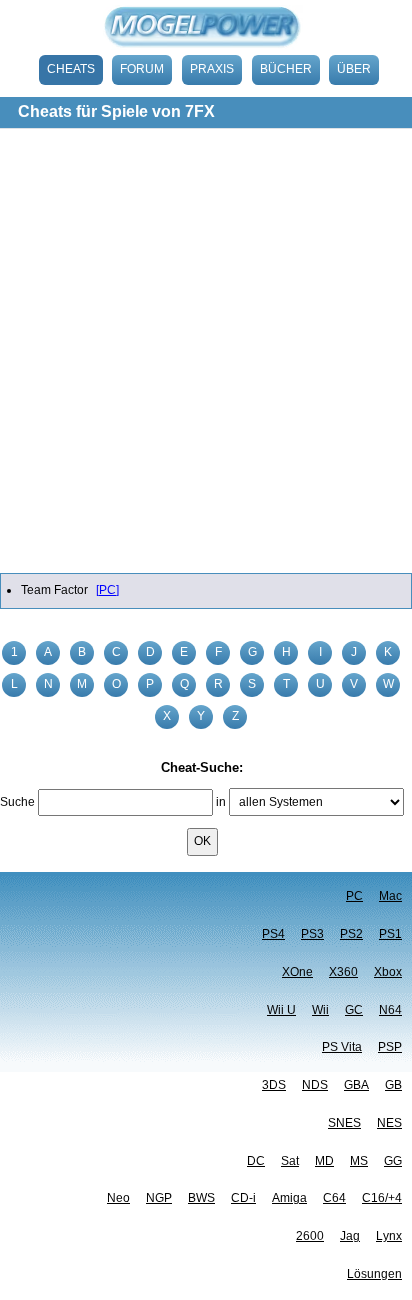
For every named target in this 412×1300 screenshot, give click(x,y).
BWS (201, 1198)
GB (393, 1085)
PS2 (351, 934)
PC (354, 896)
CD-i (243, 1198)
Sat (290, 1161)
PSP (390, 1047)
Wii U (281, 1010)
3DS (274, 1085)
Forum (142, 69)
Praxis (212, 69)
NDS (315, 1085)
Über (354, 69)
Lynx (389, 1236)
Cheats (71, 69)
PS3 (312, 934)
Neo (118, 1198)
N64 (390, 1010)
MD (324, 1161)
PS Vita (342, 1047)
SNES (344, 1123)
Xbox (388, 972)
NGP (159, 1198)
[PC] (107, 590)
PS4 (273, 934)
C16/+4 (382, 1198)
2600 (310, 1236)
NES (389, 1123)
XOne (297, 972)
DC (256, 1161)
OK (202, 841)
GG (393, 1161)
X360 (343, 972)
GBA (356, 1085)
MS (359, 1161)
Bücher (286, 69)
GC (354, 1010)
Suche (17, 802)
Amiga (289, 1198)
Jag (350, 1236)
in (221, 802)
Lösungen (374, 1274)
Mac (390, 896)
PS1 (390, 934)
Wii (320, 1010)
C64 (334, 1198)
